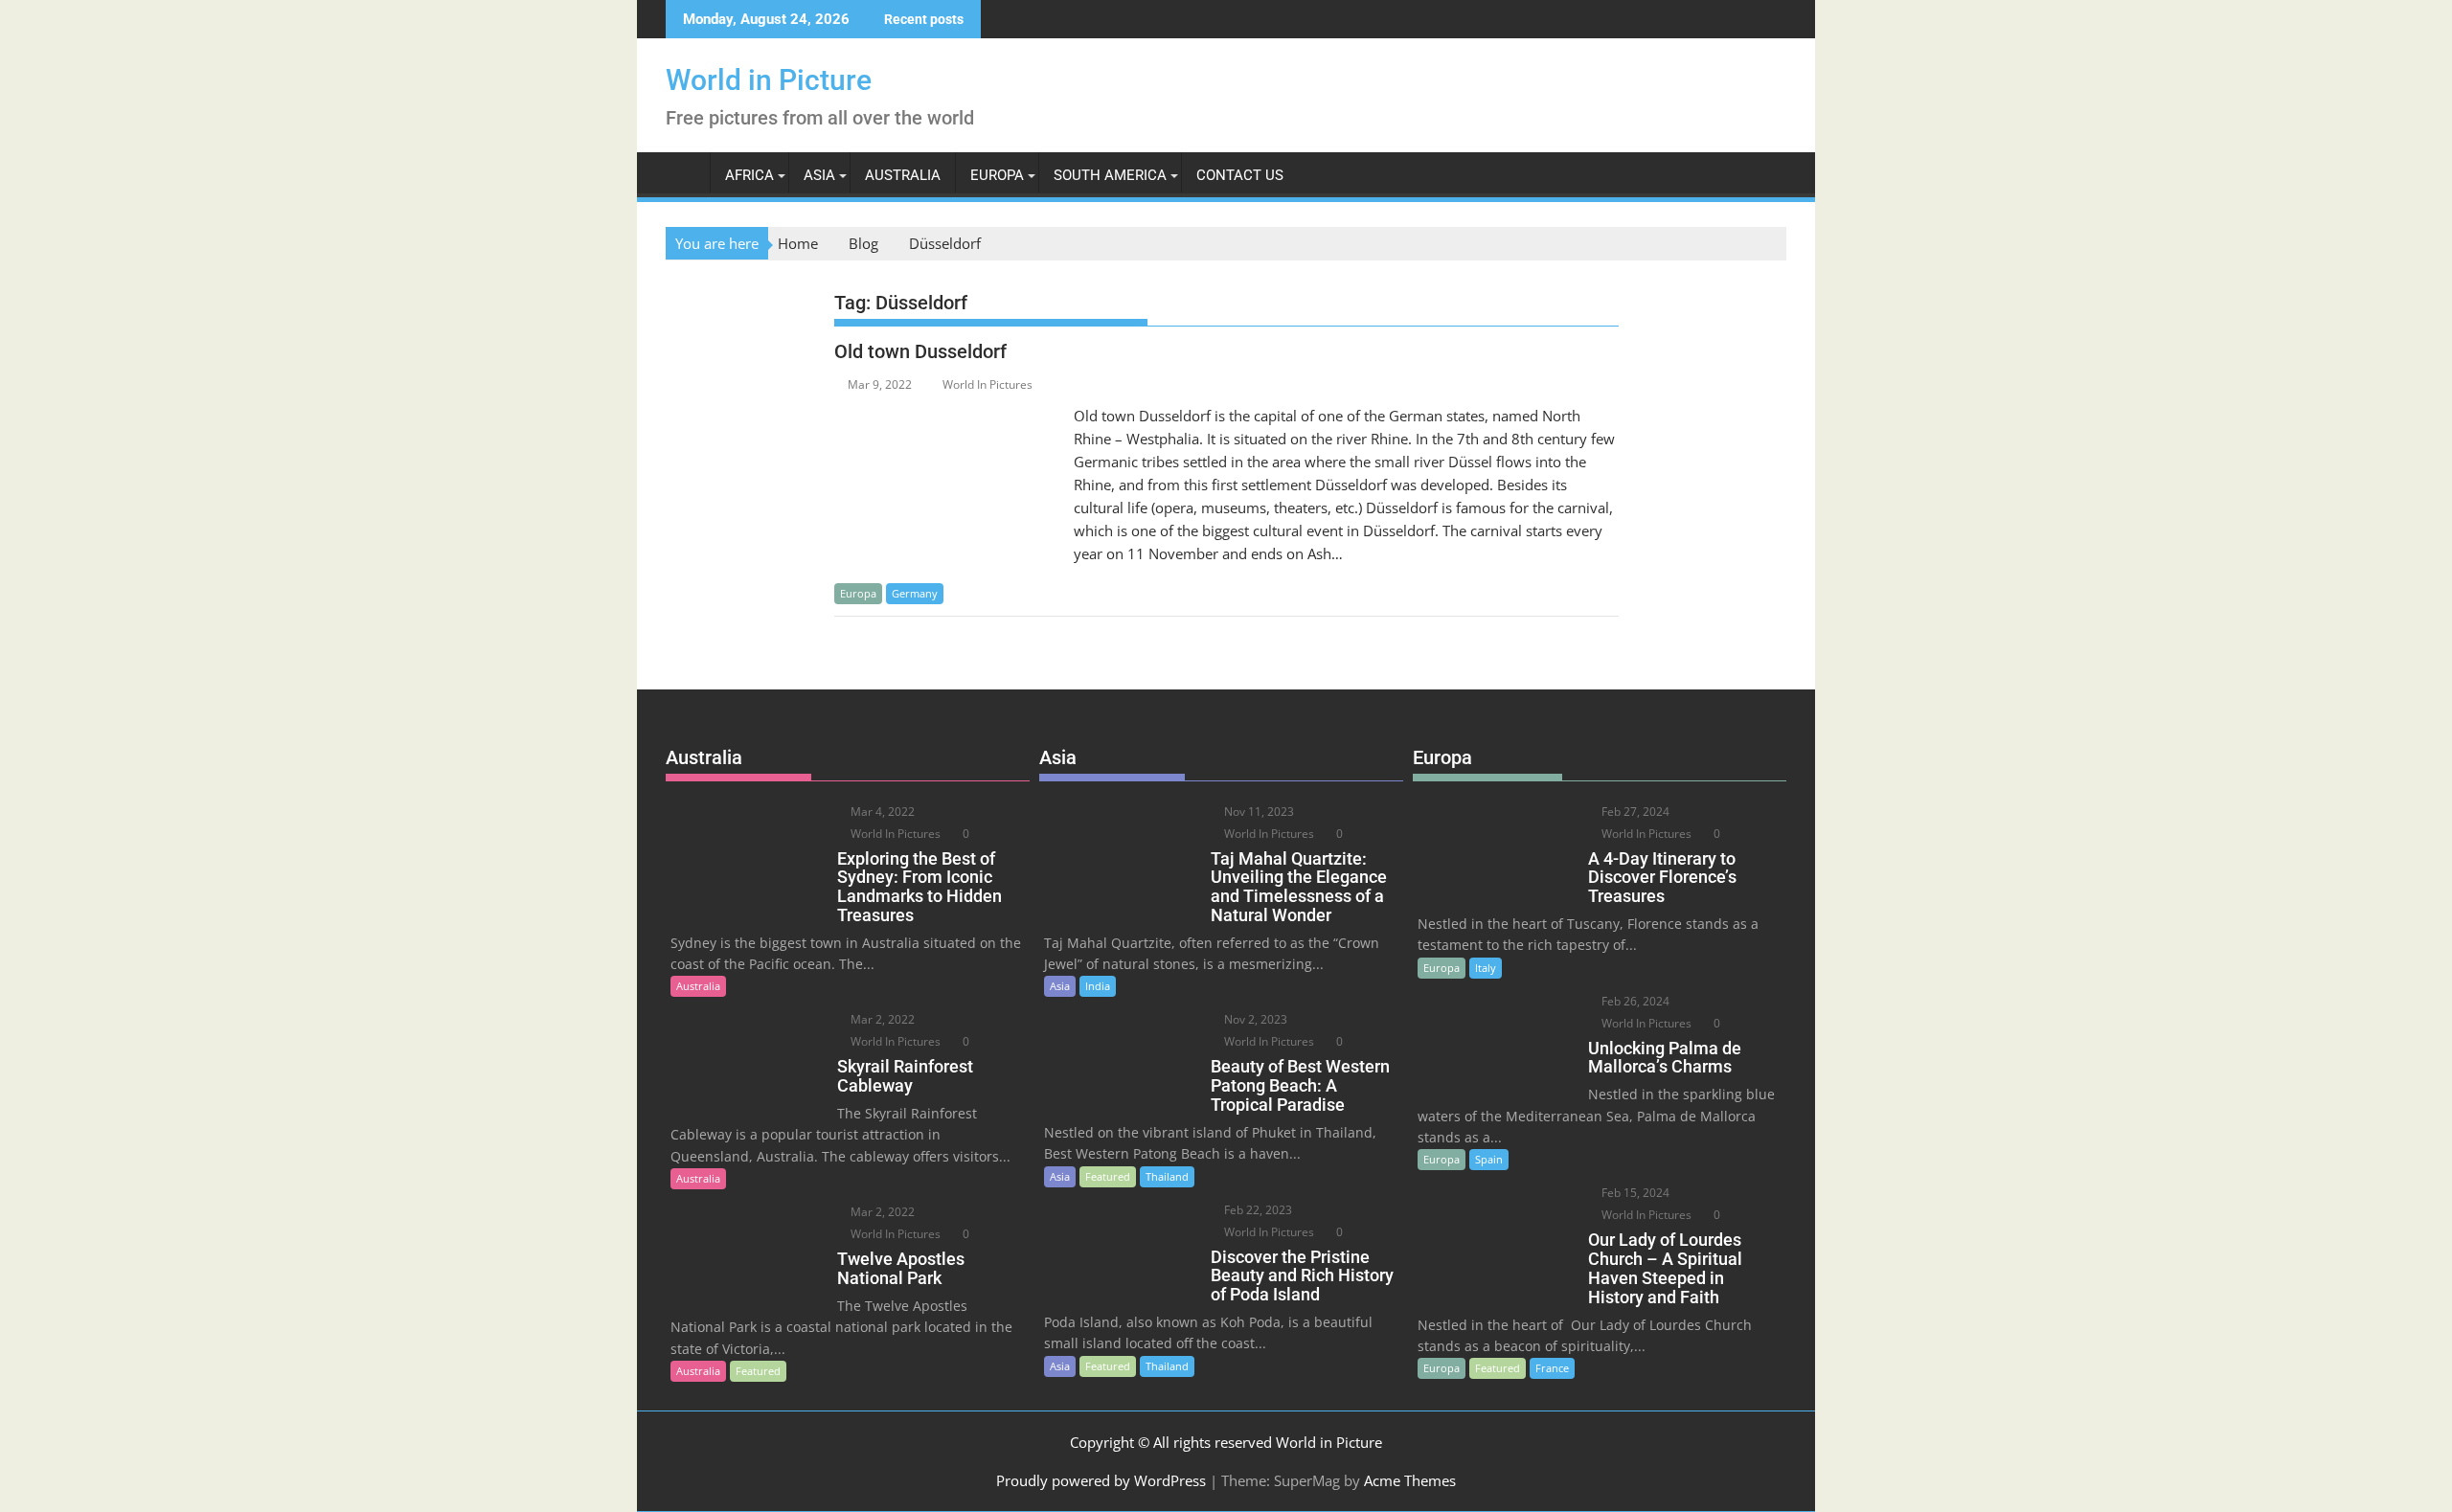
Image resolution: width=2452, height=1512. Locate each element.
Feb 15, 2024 (1634, 1193)
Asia (819, 175)
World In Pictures (988, 384)
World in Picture (769, 80)
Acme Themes (1410, 1480)
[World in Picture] (684, 171)
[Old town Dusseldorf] (949, 416)
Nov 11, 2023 (1258, 812)
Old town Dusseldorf (920, 351)
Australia (903, 175)
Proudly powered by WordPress (1101, 1480)
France (1552, 1368)
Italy (1486, 968)
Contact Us (1240, 175)
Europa (997, 175)
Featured (758, 1371)
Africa (749, 175)
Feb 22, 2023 (1257, 1210)
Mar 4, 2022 (881, 812)
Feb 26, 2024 (1634, 1001)
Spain (1489, 1159)
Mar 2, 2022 (881, 1019)
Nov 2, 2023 (1254, 1019)
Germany (915, 593)
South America (1110, 175)
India (1098, 986)
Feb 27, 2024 (1634, 812)
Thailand (1167, 1176)
